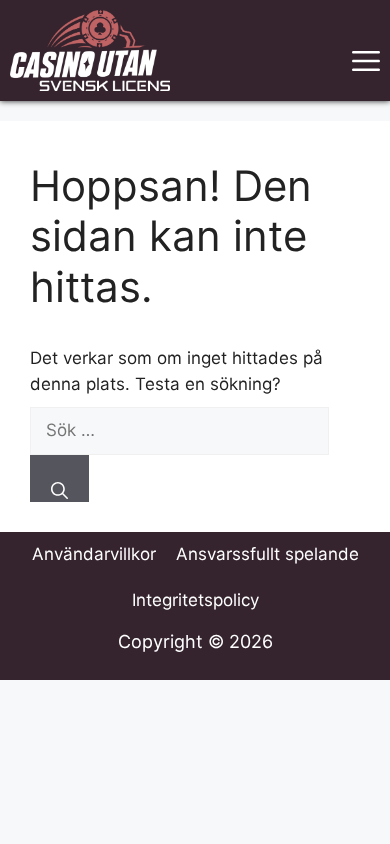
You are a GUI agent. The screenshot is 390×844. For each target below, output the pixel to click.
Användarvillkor (94, 554)
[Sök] (59, 479)
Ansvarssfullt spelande (267, 554)
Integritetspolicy (195, 600)
